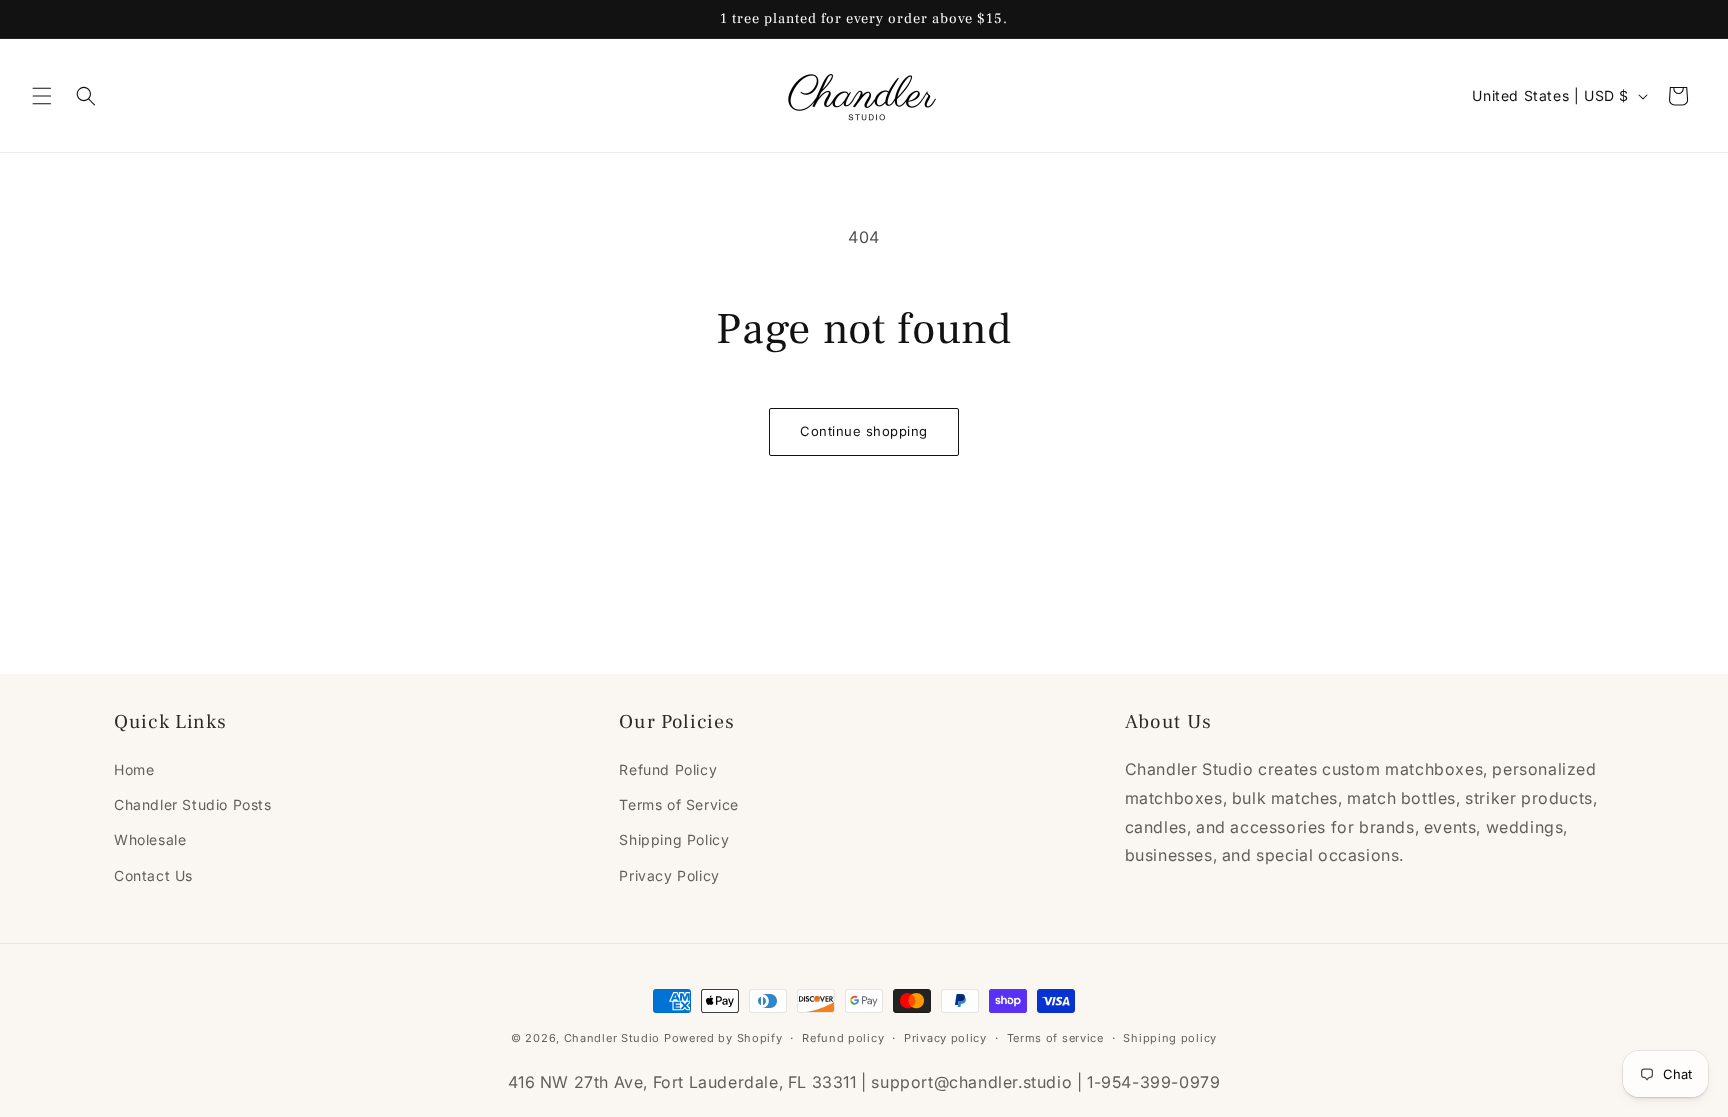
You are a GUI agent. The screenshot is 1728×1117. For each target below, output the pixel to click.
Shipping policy (1170, 1038)
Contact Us (153, 875)
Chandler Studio (612, 1038)
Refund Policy (668, 769)
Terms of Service (679, 804)
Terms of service (1055, 1038)
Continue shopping (864, 431)
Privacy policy (945, 1038)
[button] (42, 96)
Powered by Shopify (723, 1038)
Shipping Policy (674, 839)
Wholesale (150, 839)
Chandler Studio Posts (193, 804)
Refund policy (843, 1038)
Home (134, 769)
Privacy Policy (669, 875)
